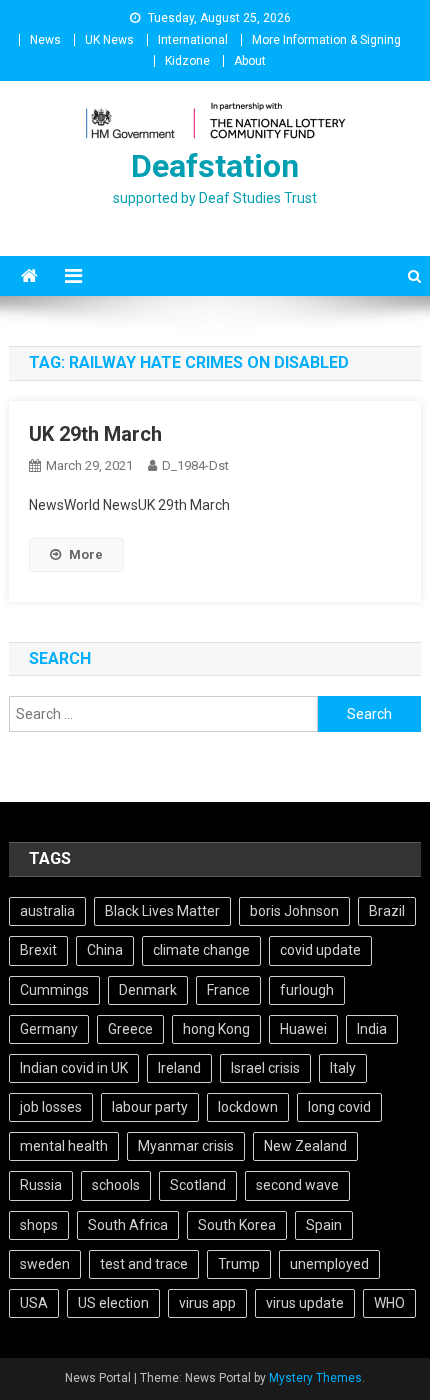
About (250, 61)
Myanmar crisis (186, 1146)
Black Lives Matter (162, 911)
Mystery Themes (315, 1378)
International (193, 40)
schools (116, 1185)
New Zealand (305, 1146)
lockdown (248, 1107)
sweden (45, 1264)
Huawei (303, 1029)
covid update (320, 950)
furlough (307, 990)
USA (34, 1303)
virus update (305, 1303)
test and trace (144, 1264)
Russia (41, 1185)
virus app (207, 1303)
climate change (201, 950)
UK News (109, 40)
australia (47, 911)
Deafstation (215, 166)
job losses (51, 1107)
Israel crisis (265, 1068)
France (228, 990)
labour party (150, 1107)
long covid (339, 1107)
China (105, 950)
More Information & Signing (326, 40)
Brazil (387, 911)
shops (39, 1225)
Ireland (179, 1068)
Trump (239, 1264)
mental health (64, 1146)
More (86, 554)
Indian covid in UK (74, 1068)
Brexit (38, 950)
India (372, 1029)
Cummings (54, 990)
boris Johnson (294, 911)
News (45, 40)
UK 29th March (95, 434)
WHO (389, 1303)
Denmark (148, 990)
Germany (49, 1029)
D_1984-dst (195, 465)
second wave (297, 1185)
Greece (130, 1029)
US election (113, 1303)
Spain (324, 1225)
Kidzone (187, 61)
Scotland (198, 1185)
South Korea (237, 1225)
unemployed (329, 1264)
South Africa (128, 1225)
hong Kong (216, 1029)
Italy (343, 1068)
